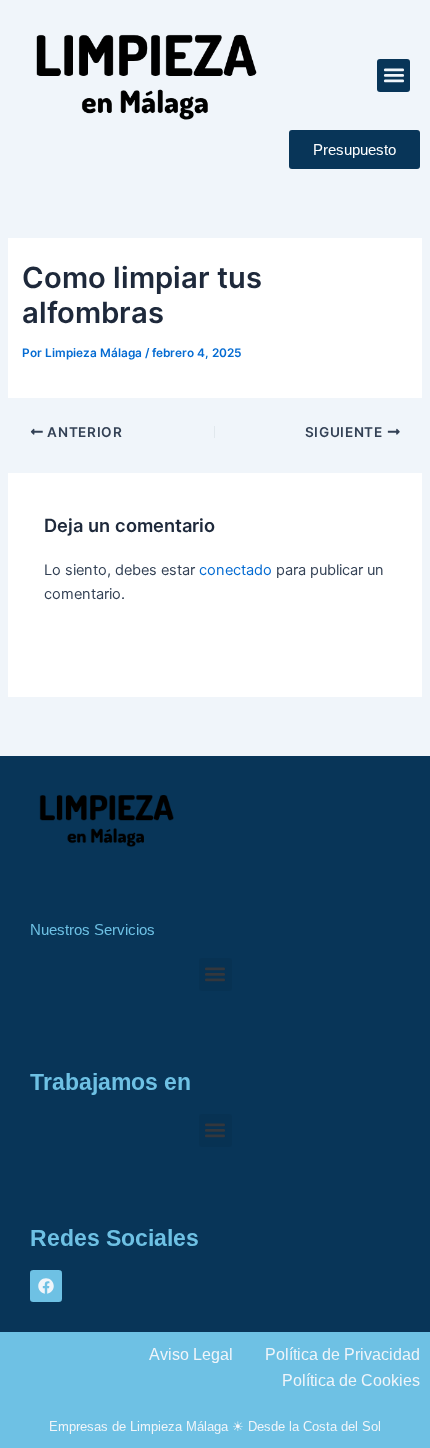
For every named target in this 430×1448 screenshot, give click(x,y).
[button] (393, 75)
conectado (235, 570)
